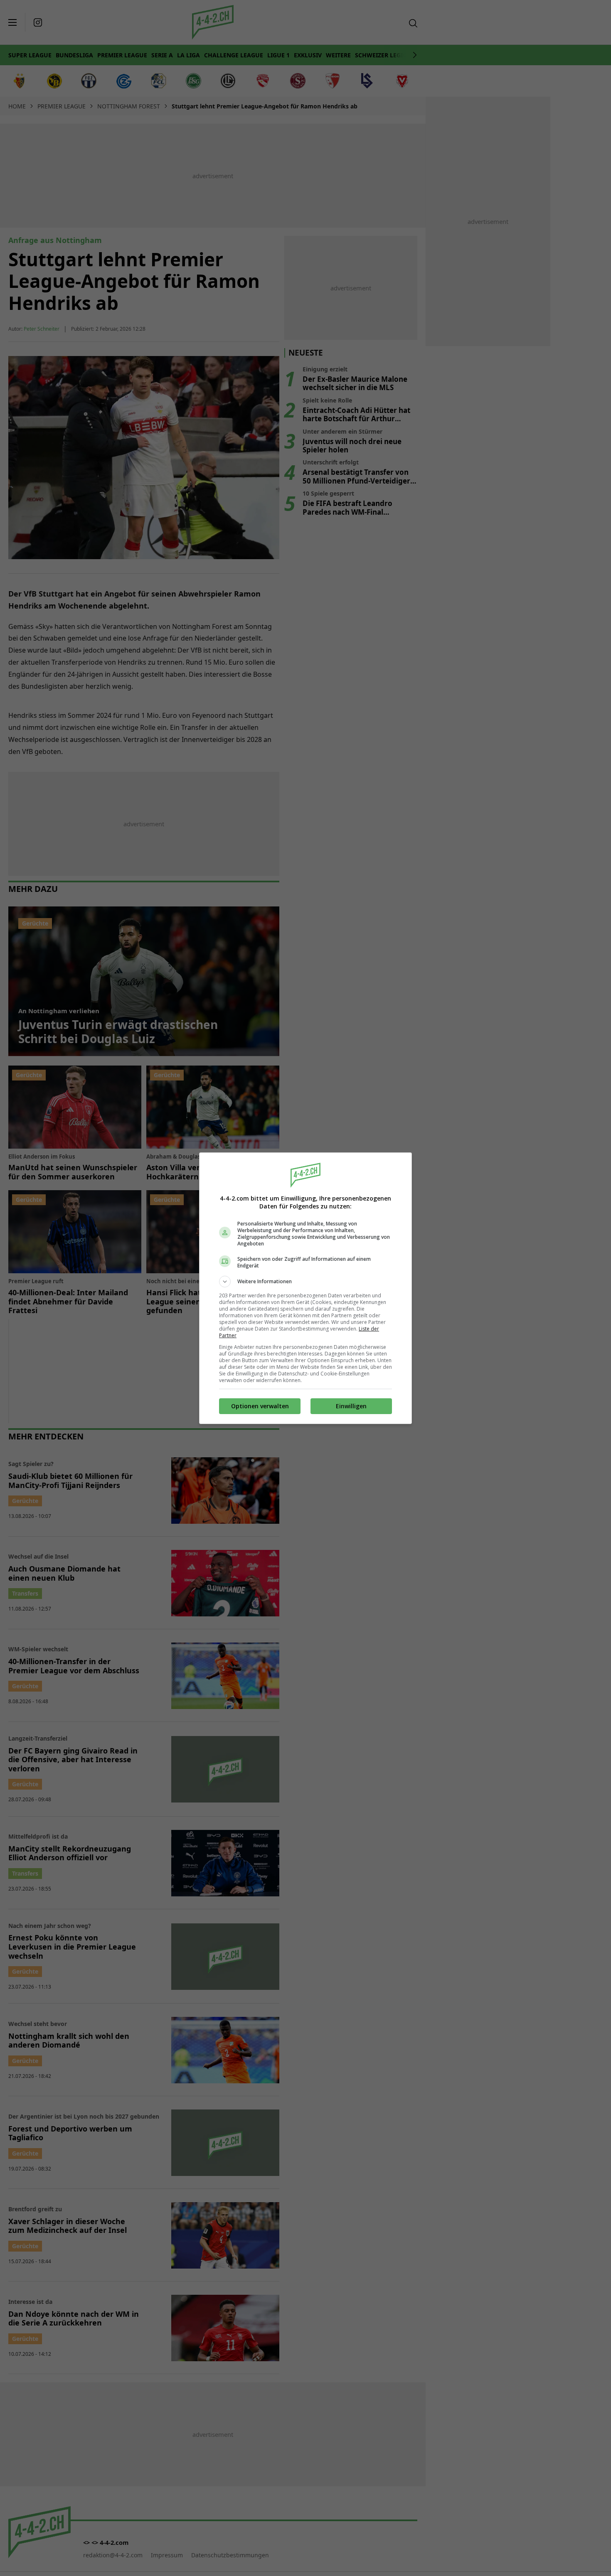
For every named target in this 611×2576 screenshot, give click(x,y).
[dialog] (305, 1288)
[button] (305, 1282)
